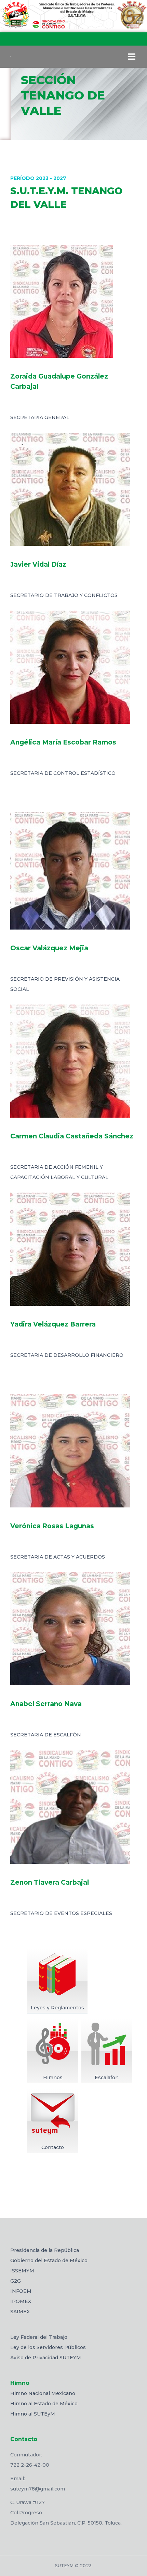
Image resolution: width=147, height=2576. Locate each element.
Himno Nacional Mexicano (43, 2393)
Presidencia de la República (45, 2250)
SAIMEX (20, 2312)
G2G (16, 2281)
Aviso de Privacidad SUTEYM (46, 2358)
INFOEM (21, 2291)
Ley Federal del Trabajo (39, 2337)
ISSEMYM (22, 2271)
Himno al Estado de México (44, 2404)
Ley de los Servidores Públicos (48, 2347)
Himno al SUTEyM (33, 2414)
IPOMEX (21, 2301)
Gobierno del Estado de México (49, 2260)
